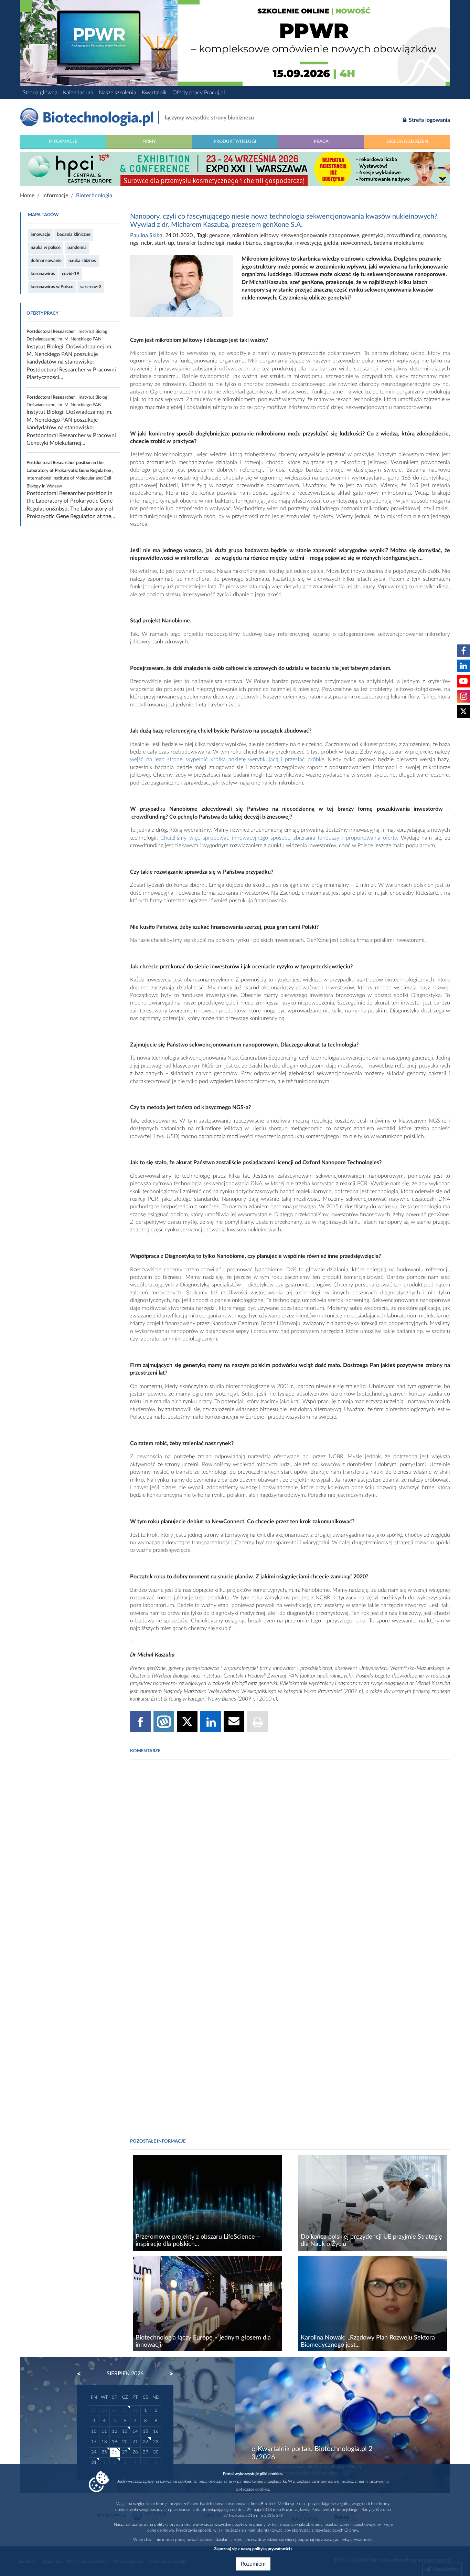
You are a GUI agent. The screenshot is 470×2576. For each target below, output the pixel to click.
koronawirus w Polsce (52, 287)
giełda (331, 243)
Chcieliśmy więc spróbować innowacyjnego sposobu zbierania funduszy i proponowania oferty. (280, 838)
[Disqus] (290, 1859)
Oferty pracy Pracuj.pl (199, 93)
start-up (164, 243)
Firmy (149, 141)
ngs (134, 243)
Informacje (63, 141)
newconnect (356, 243)
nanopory (435, 235)
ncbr (146, 243)
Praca (321, 141)
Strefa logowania (429, 120)
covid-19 (71, 274)
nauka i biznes (82, 261)
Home (27, 196)
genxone (219, 235)
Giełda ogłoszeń (407, 141)
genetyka (373, 235)
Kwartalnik (154, 93)
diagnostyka (278, 243)
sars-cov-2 (91, 287)
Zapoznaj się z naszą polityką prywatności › (253, 2549)
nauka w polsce (46, 248)
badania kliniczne (74, 234)
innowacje (40, 234)
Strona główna (40, 93)
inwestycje (308, 243)
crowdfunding (403, 235)
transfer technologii (201, 243)
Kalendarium (78, 93)
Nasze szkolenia (117, 93)
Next (168, 2374)
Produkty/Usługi (235, 141)
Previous (82, 2374)
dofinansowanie (46, 261)
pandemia (77, 248)
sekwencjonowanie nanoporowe (320, 235)
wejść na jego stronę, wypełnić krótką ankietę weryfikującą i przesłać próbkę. (228, 759)
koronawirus (43, 274)
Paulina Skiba (146, 235)
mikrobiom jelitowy (255, 235)
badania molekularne (399, 243)
